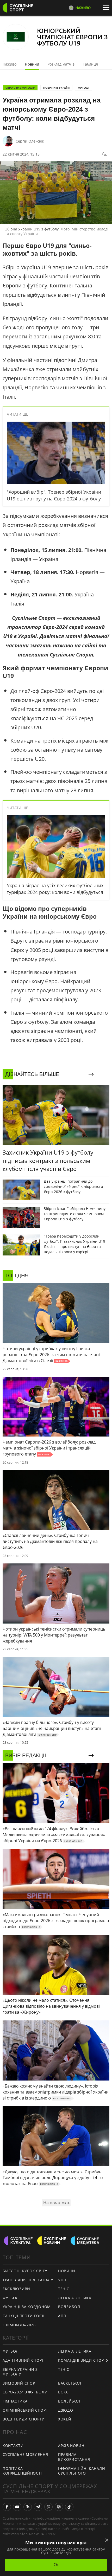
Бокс (63, 2392)
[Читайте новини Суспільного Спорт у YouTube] (17, 2507)
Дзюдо (66, 2410)
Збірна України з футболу (20, 2372)
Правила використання (74, 2457)
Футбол (83, 88)
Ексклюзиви (16, 2289)
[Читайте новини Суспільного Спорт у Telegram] (38, 2507)
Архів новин (71, 2446)
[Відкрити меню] (107, 8)
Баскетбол (70, 2383)
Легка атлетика (75, 2298)
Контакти (13, 2446)
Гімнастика (15, 2401)
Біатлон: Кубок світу (25, 2271)
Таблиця (90, 64)
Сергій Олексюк (30, 141)
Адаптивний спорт (23, 2360)
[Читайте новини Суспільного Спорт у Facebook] (7, 2507)
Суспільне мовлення (25, 2454)
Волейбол (69, 2307)
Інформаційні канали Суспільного (82, 2471)
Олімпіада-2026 (19, 2325)
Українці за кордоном (27, 2307)
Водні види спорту (23, 2419)
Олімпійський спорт (25, 2410)
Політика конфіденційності (22, 2471)
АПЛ (62, 2316)
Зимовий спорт (20, 2383)
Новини (32, 64)
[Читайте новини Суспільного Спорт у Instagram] (59, 2507)
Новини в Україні (56, 88)
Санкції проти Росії (23, 2316)
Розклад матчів (61, 64)
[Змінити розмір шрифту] (104, 154)
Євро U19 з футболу (20, 88)
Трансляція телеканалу (28, 2280)
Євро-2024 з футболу (25, 2392)
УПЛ (62, 2280)
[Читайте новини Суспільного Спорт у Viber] (48, 2507)
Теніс (64, 2289)
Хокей (65, 2419)
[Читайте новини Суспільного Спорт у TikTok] (69, 2507)
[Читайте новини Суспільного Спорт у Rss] (28, 2507)
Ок (56, 2565)
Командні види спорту (83, 2360)
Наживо (10, 64)
